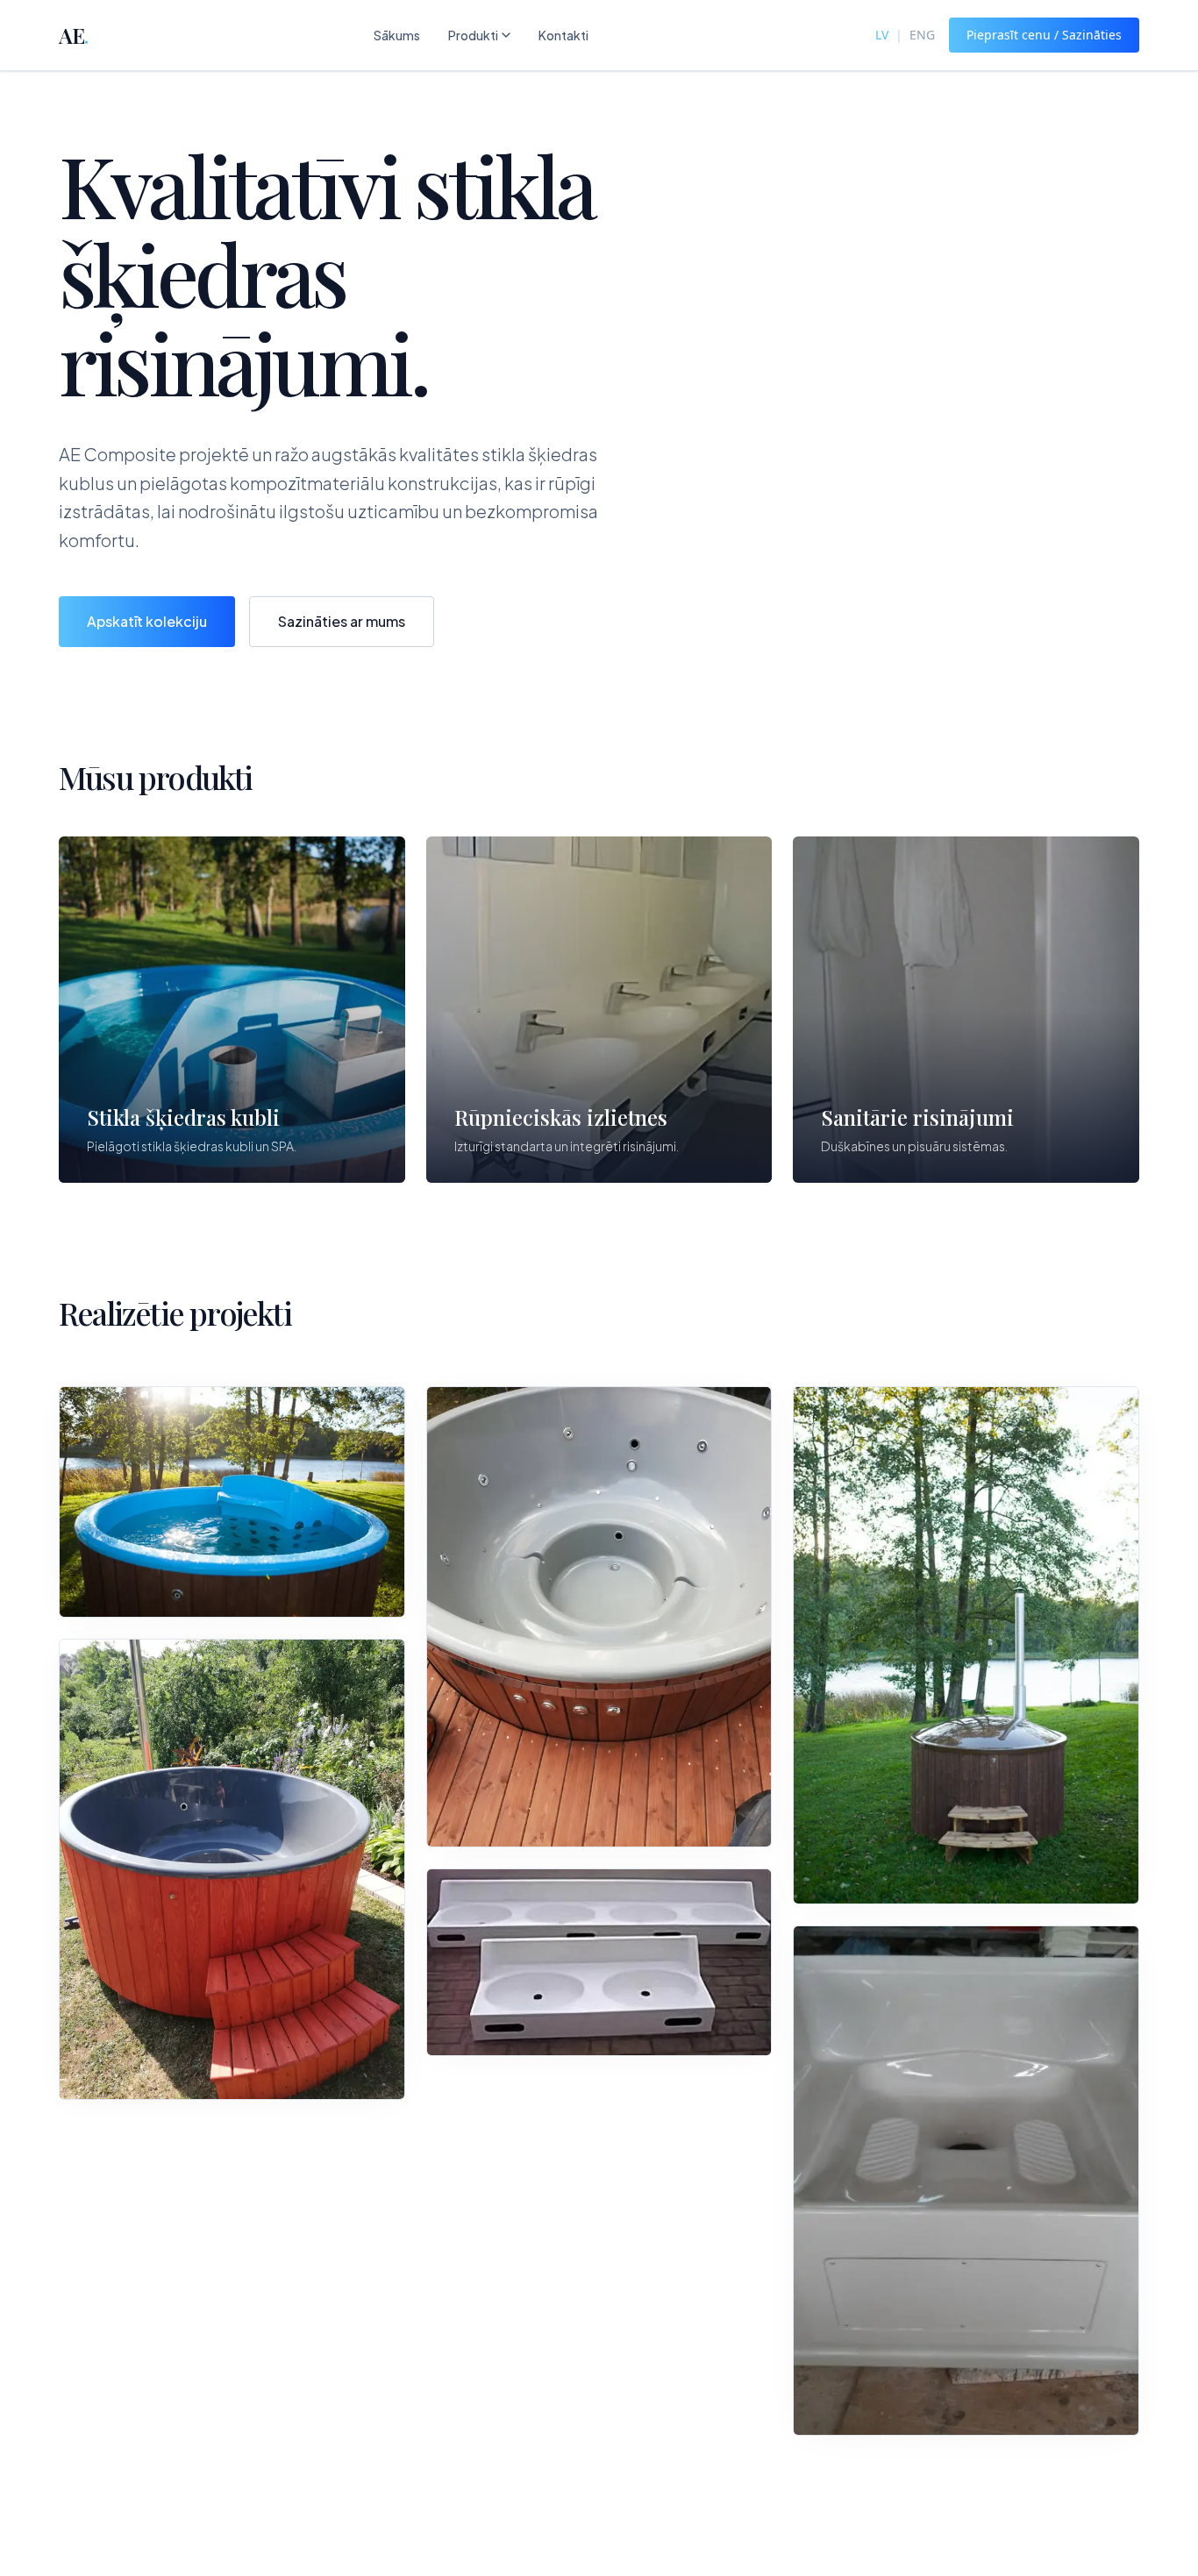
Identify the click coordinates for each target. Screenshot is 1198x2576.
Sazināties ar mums (342, 621)
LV (882, 35)
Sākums (397, 35)
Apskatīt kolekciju (147, 621)
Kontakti (563, 35)
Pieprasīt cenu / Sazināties (1044, 35)
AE (73, 35)
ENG (922, 35)
